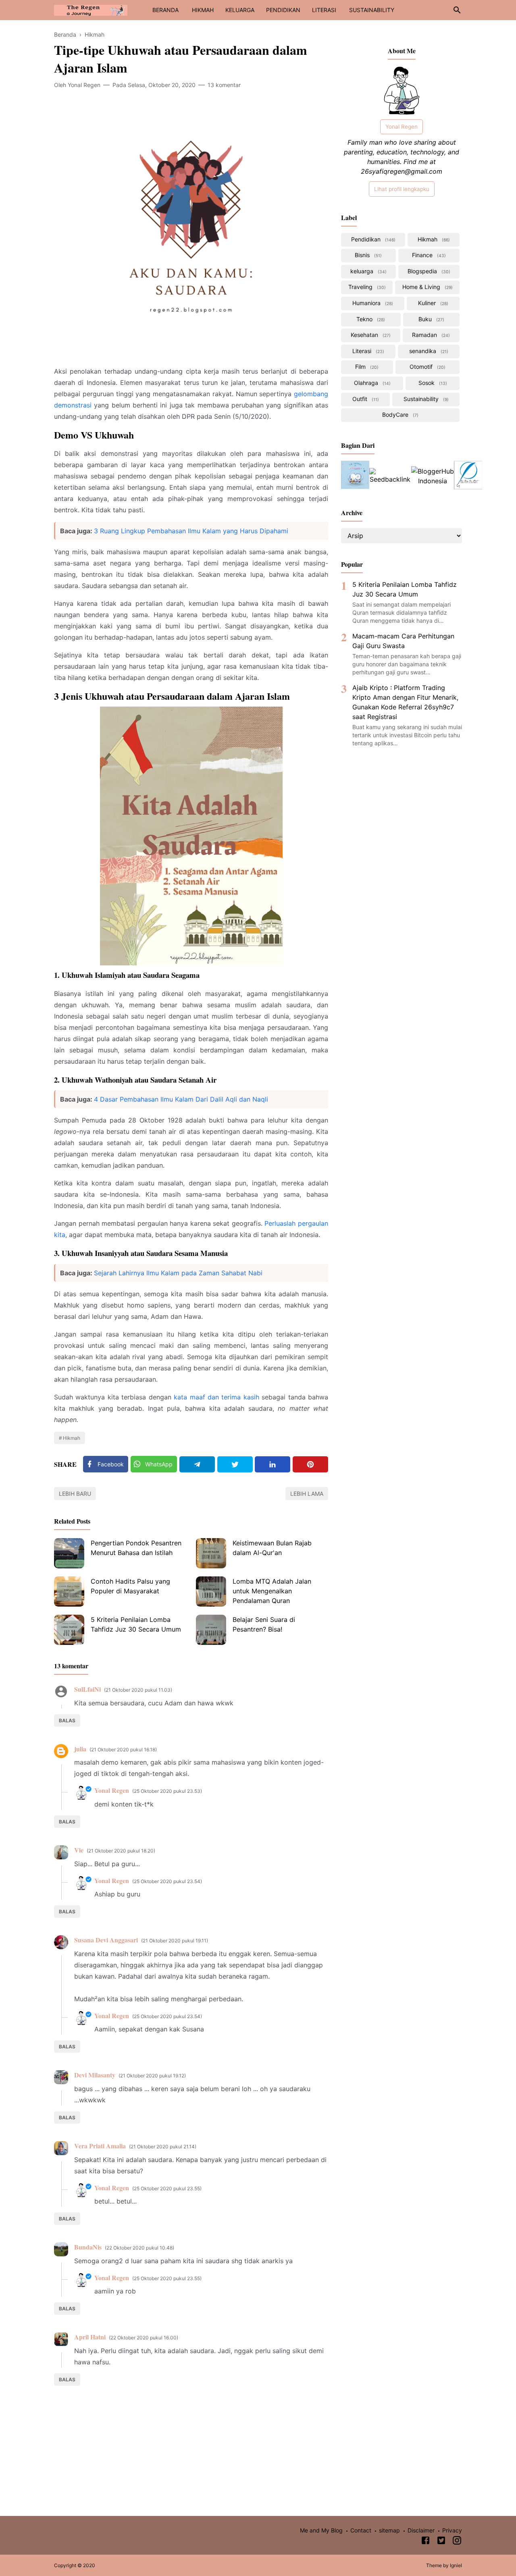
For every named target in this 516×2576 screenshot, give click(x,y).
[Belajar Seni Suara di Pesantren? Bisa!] (211, 1630)
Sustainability (425, 399)
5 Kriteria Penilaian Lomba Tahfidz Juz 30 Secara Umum (136, 1624)
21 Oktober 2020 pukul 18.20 (121, 1851)
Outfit (365, 399)
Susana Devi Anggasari (106, 1940)
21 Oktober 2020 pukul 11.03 (138, 1690)
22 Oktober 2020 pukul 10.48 (139, 2248)
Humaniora (372, 303)
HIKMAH (203, 10)
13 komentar (224, 85)
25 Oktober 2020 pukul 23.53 (167, 1791)
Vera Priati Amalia (100, 2146)
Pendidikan (372, 239)
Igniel (456, 2565)
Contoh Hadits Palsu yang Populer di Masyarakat (130, 1586)
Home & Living (427, 287)
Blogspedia (428, 271)
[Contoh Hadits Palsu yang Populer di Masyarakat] (69, 1592)
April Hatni (90, 2337)
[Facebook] (425, 2542)
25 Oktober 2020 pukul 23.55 (167, 2188)
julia (80, 1749)
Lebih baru (75, 1494)
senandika (428, 351)
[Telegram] (197, 1464)
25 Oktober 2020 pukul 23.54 (167, 1881)
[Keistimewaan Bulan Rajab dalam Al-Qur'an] (211, 1553)
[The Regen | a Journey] (91, 9)
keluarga (368, 271)
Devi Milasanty (95, 2075)
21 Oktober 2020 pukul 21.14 (163, 2147)
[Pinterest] (310, 1464)
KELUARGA (240, 10)
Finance (428, 255)
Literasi (367, 351)
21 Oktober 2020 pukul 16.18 (123, 1750)
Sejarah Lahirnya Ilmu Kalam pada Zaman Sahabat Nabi (178, 1273)
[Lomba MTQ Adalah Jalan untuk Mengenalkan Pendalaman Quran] (211, 1592)
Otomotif (427, 367)
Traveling (366, 287)
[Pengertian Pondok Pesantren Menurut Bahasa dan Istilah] (69, 1553)
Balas (67, 1720)
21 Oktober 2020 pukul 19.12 (152, 2076)
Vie (79, 1850)
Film (366, 367)
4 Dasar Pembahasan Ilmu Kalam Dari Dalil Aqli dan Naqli (181, 1099)
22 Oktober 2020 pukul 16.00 (144, 2338)
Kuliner (432, 303)
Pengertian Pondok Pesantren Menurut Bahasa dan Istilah (136, 1548)
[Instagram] (457, 2542)
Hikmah (72, 1438)
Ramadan (430, 335)
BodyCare (399, 415)
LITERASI (324, 10)
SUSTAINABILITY (372, 10)
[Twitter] (235, 1464)
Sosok (432, 383)
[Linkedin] (273, 1464)
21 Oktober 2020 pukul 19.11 (175, 1941)
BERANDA (165, 10)
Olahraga (371, 383)
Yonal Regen (112, 1790)
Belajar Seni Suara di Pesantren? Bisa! (264, 1624)
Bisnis (367, 255)
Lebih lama (307, 1494)
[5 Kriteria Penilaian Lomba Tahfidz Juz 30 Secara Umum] (69, 1630)
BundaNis (88, 2247)
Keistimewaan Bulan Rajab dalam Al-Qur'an (272, 1548)
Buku (431, 319)
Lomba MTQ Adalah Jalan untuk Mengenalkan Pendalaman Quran (272, 1591)
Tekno (370, 319)
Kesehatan (370, 335)
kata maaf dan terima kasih (216, 1397)
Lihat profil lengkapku (402, 189)
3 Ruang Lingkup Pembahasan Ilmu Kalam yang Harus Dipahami (191, 531)
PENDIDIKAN (283, 10)
